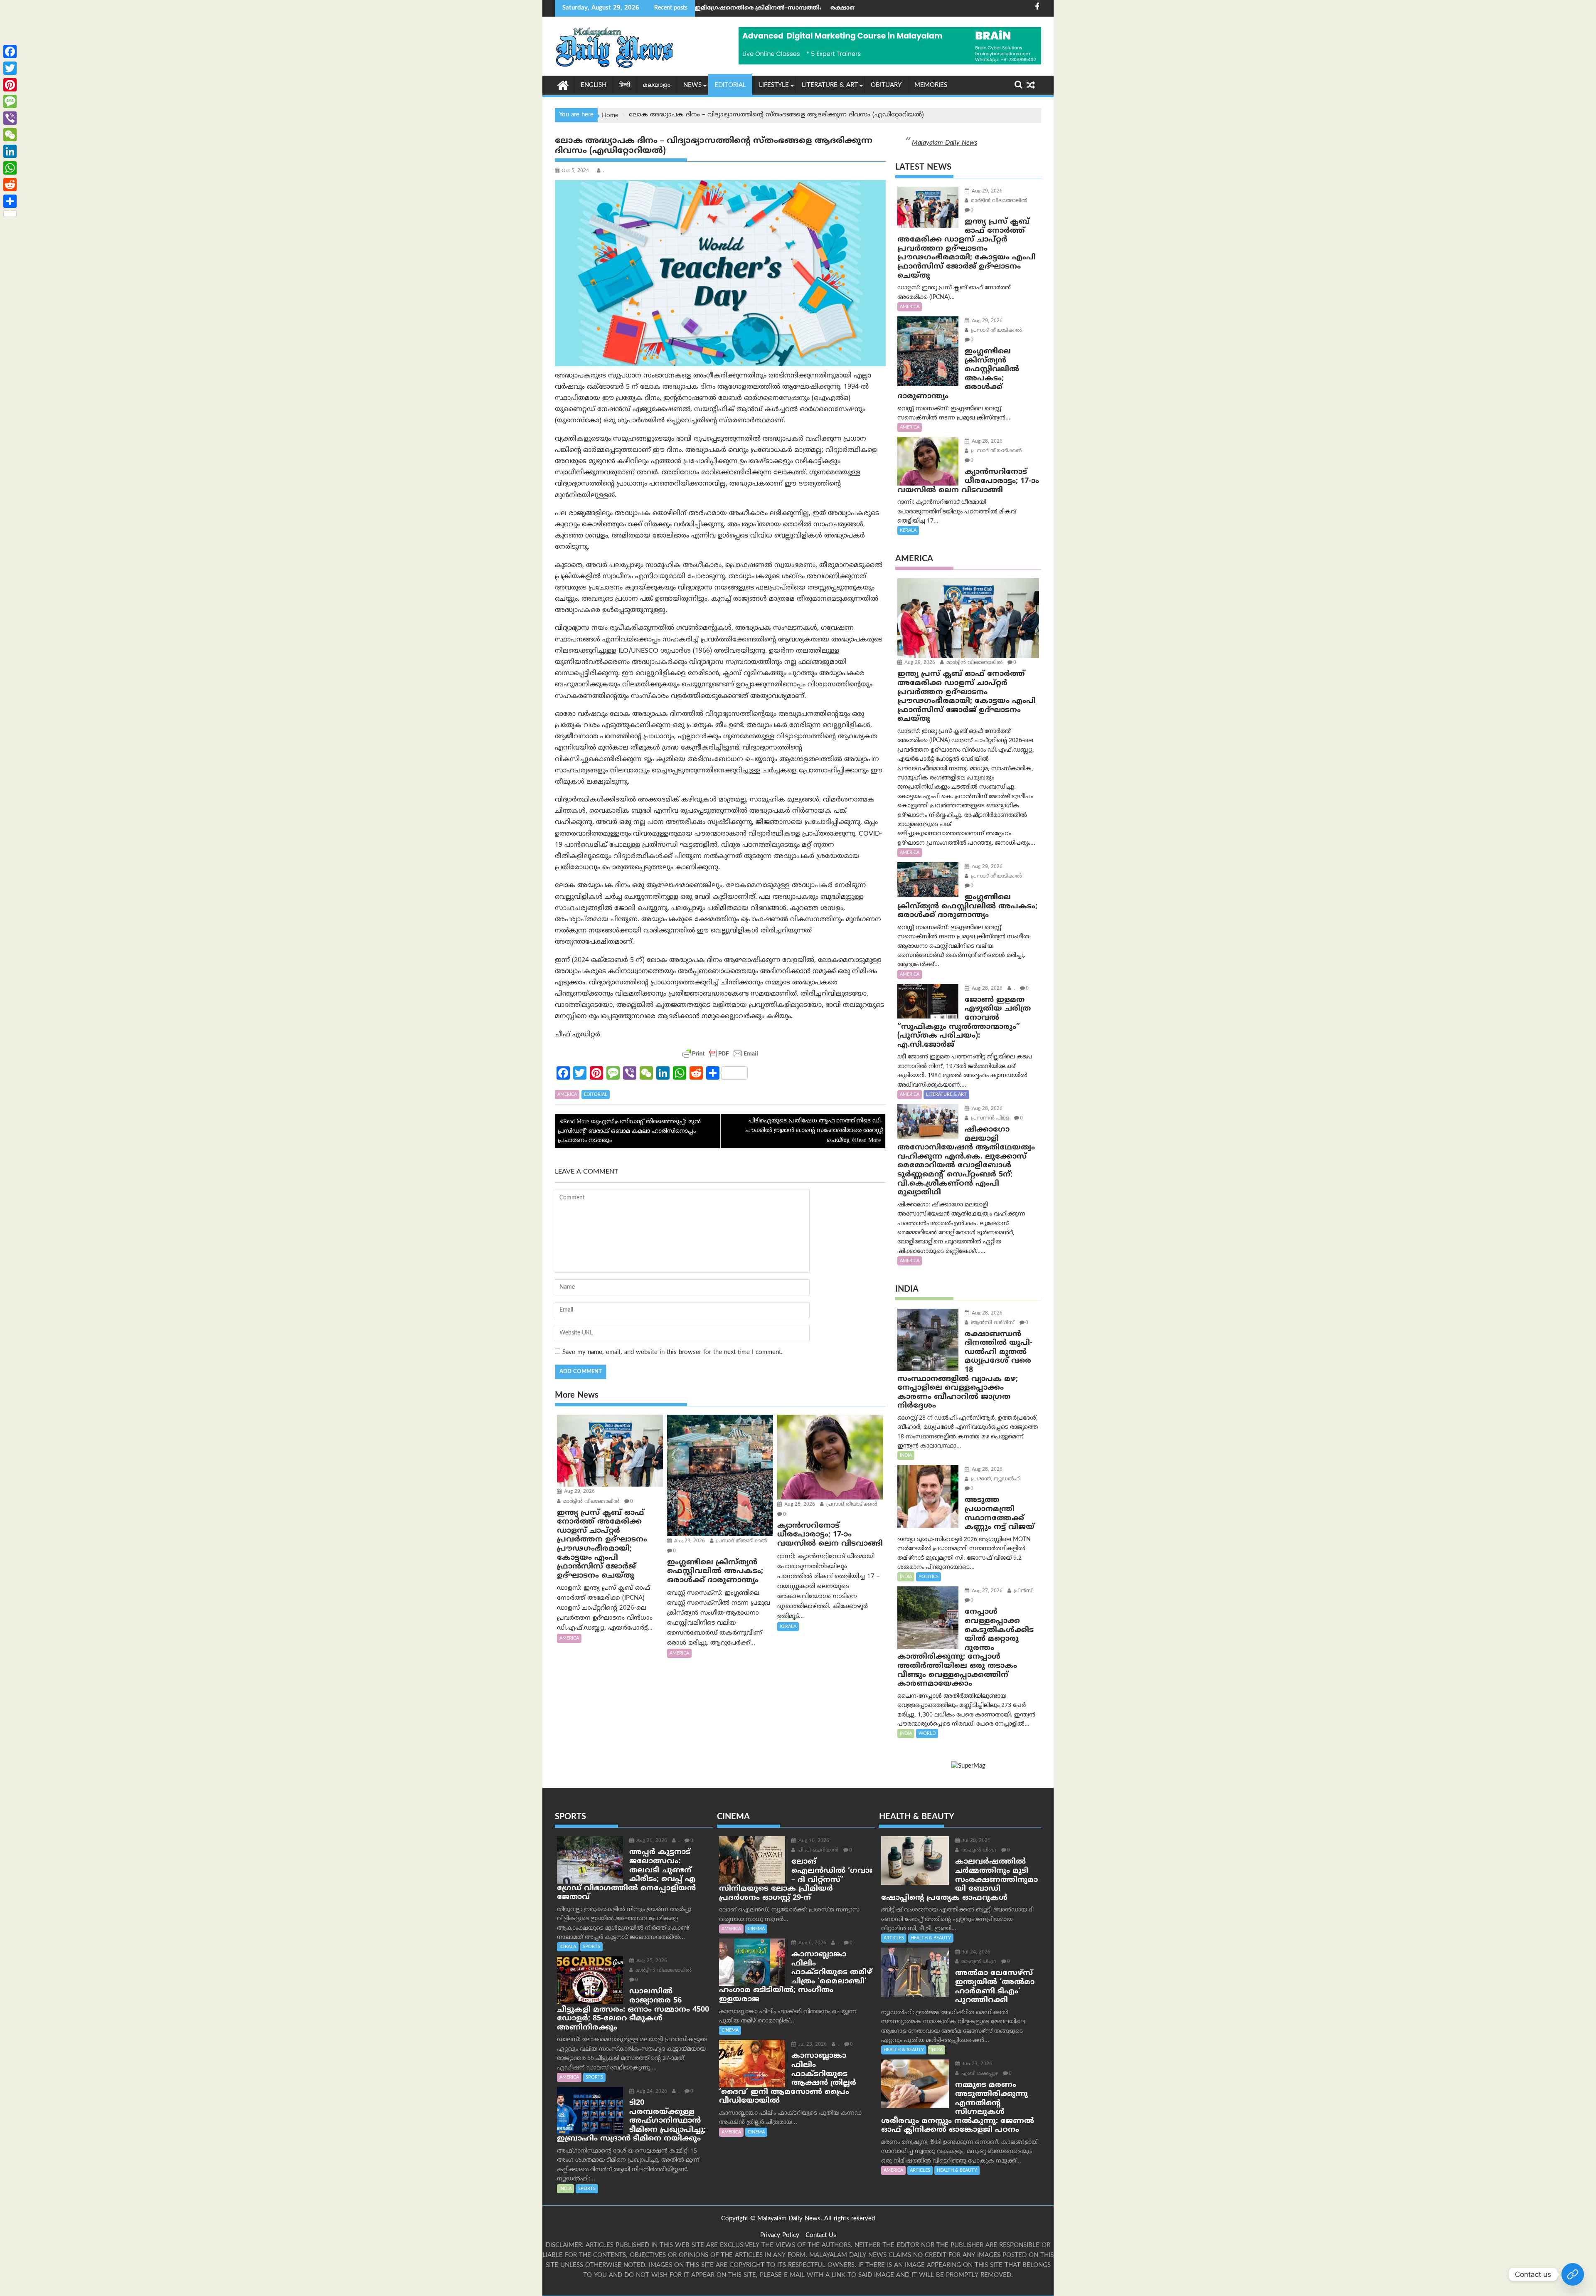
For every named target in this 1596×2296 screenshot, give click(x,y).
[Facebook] (10, 52)
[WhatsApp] (10, 168)
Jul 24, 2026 (975, 1952)
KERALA (788, 1627)
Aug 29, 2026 (579, 1492)
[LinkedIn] (10, 151)
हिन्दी (625, 85)
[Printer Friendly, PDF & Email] (720, 1053)
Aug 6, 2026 (812, 1943)
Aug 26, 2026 (651, 1841)
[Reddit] (10, 185)
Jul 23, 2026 (812, 2045)
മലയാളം (657, 85)
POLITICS (929, 1577)
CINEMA (756, 1929)
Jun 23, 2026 (976, 2064)
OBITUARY (886, 85)
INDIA (906, 1455)
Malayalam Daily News (945, 143)
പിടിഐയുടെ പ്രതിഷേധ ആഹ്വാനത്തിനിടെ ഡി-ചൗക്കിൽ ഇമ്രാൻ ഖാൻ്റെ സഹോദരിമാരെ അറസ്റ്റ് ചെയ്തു (814, 1131)
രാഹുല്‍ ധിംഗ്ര (978, 1851)
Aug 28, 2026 (799, 1505)
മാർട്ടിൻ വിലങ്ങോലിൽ (590, 1502)
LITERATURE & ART (830, 85)
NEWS (692, 85)
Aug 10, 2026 (813, 1841)
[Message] (10, 101)
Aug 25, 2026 (651, 1961)
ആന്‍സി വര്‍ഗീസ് (992, 1323)
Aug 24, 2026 (651, 2092)
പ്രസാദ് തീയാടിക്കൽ (741, 1541)
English (594, 85)
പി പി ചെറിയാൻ (817, 1851)
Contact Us (821, 2236)
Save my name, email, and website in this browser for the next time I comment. (672, 1353)
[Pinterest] (10, 85)
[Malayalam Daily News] (563, 85)
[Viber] (10, 118)
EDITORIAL (730, 85)
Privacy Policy (780, 2236)
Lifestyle (774, 85)
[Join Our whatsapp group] (1573, 2274)
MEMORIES (931, 85)
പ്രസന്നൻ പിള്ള (989, 1118)
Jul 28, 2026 (975, 1841)
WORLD (927, 1734)
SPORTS (591, 1947)
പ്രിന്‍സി (1023, 1591)
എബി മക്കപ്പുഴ (979, 2074)
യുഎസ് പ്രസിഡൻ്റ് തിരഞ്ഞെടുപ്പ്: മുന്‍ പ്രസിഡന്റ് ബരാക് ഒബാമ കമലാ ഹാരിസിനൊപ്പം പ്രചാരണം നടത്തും (629, 1131)
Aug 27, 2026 (986, 1591)
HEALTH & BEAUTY (931, 1938)
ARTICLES (894, 1938)
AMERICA (567, 1095)
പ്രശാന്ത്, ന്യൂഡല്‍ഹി (995, 1479)
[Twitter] (10, 68)
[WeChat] (10, 135)
